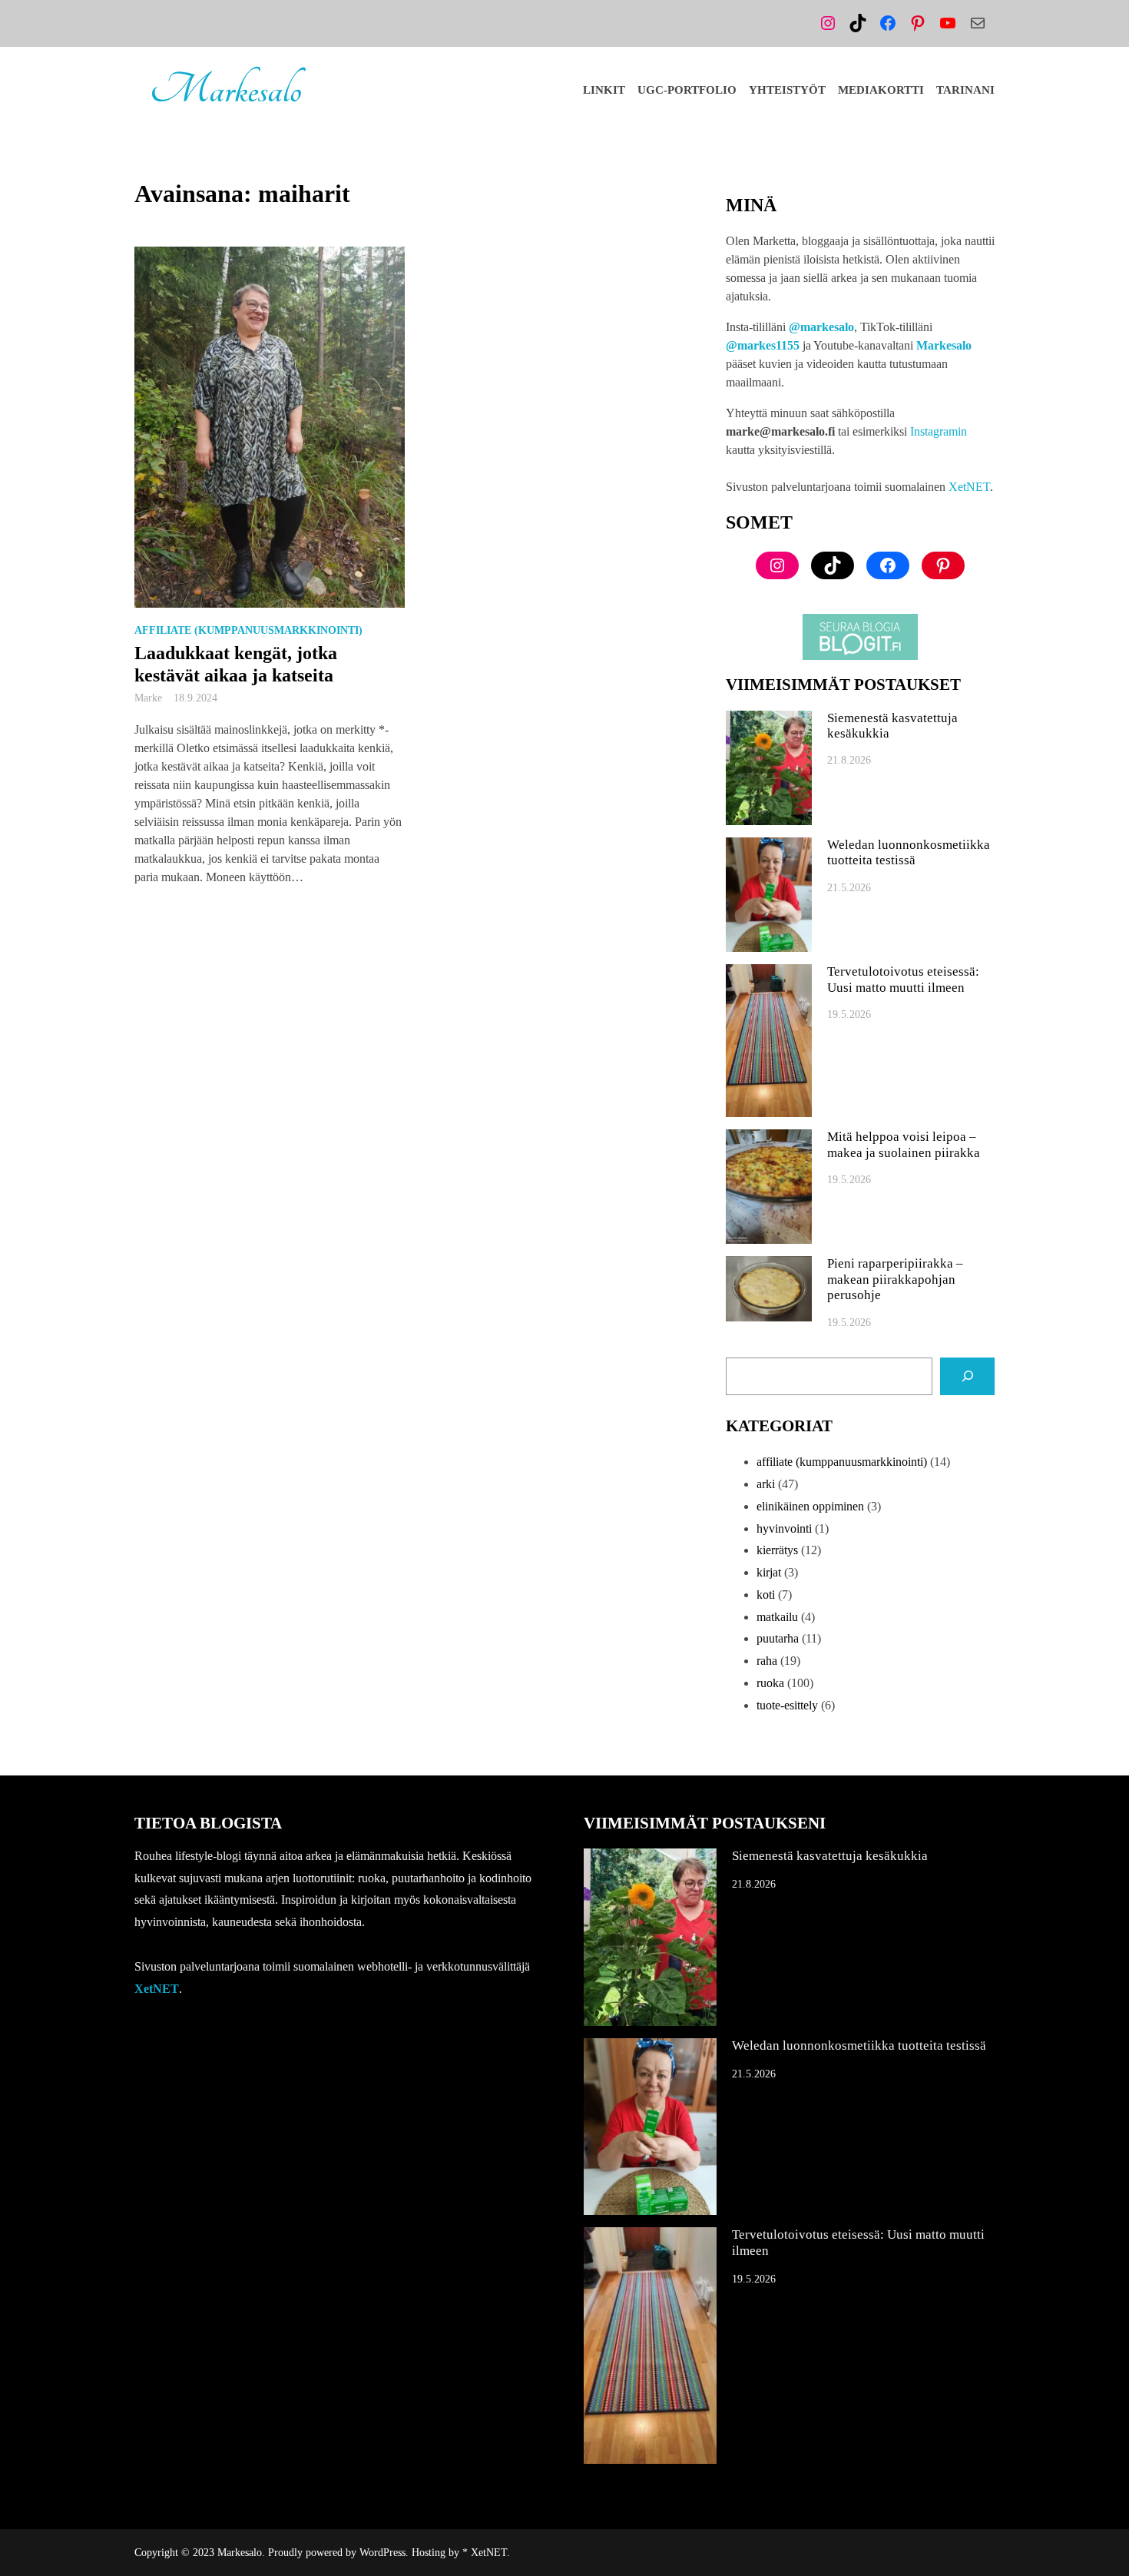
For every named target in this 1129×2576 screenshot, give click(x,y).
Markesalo (225, 90)
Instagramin (939, 431)
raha (767, 1661)
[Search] (967, 1376)
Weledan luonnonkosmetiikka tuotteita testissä (909, 852)
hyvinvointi (784, 1528)
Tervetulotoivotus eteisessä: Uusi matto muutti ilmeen (903, 979)
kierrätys (777, 1550)
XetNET (969, 487)
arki (766, 1484)
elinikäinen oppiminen (810, 1506)
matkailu (777, 1617)
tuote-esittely (787, 1705)
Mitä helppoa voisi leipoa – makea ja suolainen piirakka (904, 1144)
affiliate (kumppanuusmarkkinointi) (248, 630)
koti (766, 1595)
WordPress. (384, 2553)
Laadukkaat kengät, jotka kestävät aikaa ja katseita (236, 664)
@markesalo (821, 327)
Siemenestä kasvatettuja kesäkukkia (892, 726)
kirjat (769, 1572)
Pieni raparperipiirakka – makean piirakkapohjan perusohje (895, 1279)
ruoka (770, 1683)
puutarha (778, 1638)
